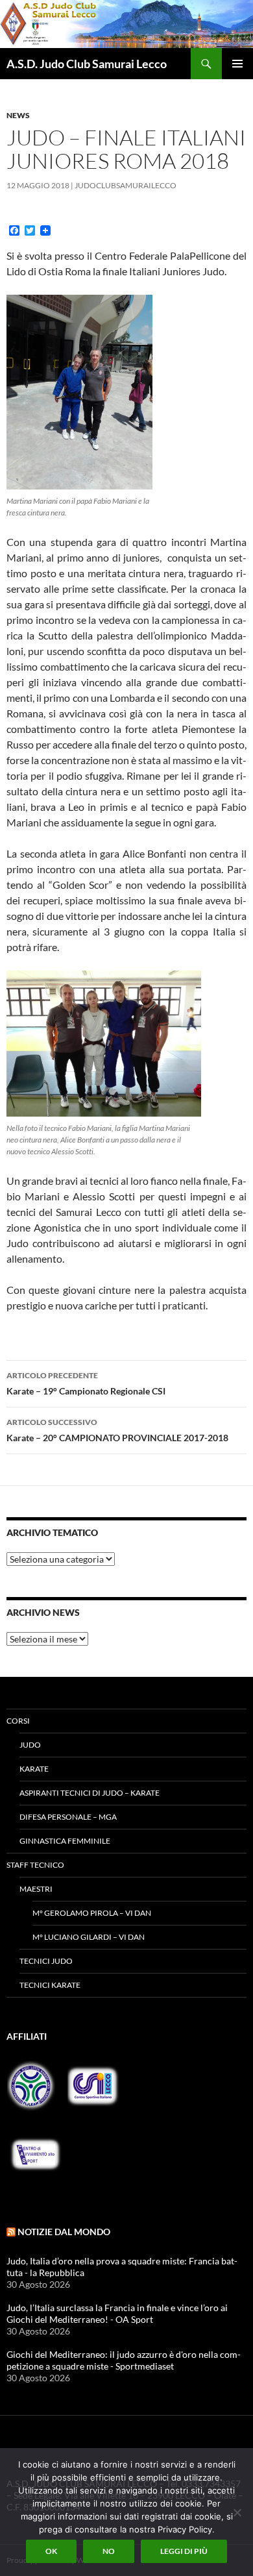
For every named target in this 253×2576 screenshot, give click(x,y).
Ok (51, 2551)
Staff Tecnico (35, 1865)
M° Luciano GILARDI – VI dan (89, 1937)
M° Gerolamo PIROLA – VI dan (92, 1913)
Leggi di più (184, 2551)
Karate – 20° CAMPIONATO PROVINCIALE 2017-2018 (117, 1430)
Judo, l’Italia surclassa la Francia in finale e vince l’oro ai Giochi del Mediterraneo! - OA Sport (117, 2313)
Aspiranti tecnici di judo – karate (90, 1793)
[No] (237, 2512)
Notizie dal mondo (64, 2232)
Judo (30, 1745)
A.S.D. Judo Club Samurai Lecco (87, 64)
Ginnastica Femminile (65, 1841)
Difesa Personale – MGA (68, 1817)
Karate (34, 1769)
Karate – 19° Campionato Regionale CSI (86, 1383)
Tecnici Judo (46, 1961)
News (18, 115)
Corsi (18, 1721)
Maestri (36, 1889)
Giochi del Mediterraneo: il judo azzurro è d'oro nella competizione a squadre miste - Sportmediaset (124, 2360)
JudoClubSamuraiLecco (126, 185)
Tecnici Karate (50, 1985)
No (109, 2551)
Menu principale (237, 64)
